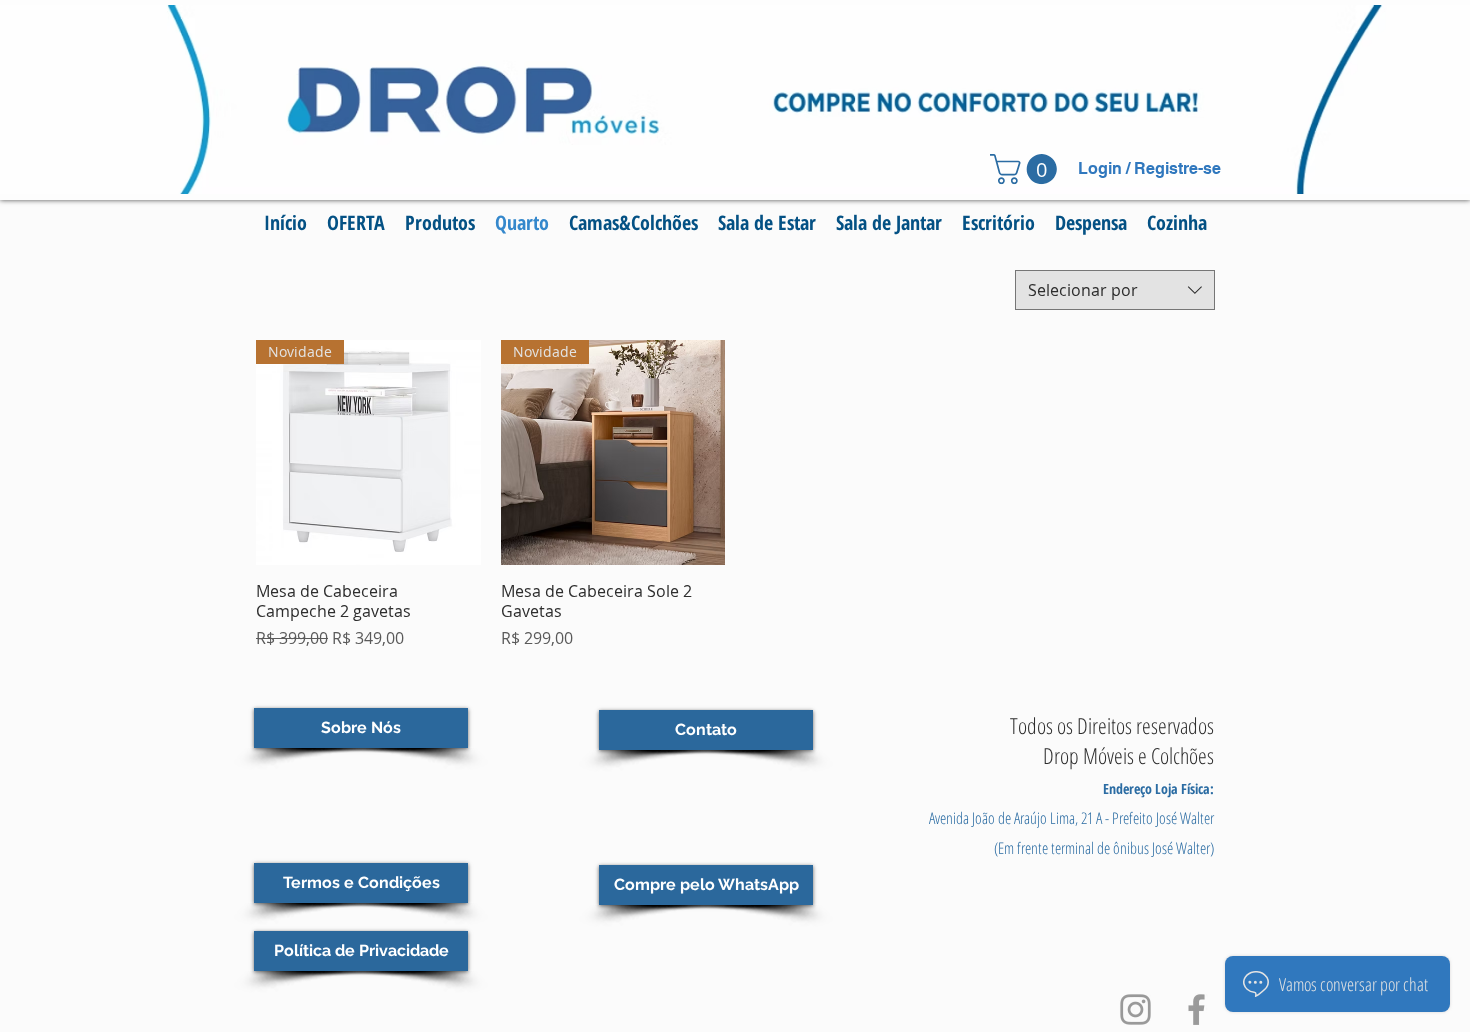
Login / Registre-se (1149, 168)
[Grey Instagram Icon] (1135, 1009)
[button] (1027, 169)
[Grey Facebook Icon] (1196, 1009)
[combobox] (1115, 290)
